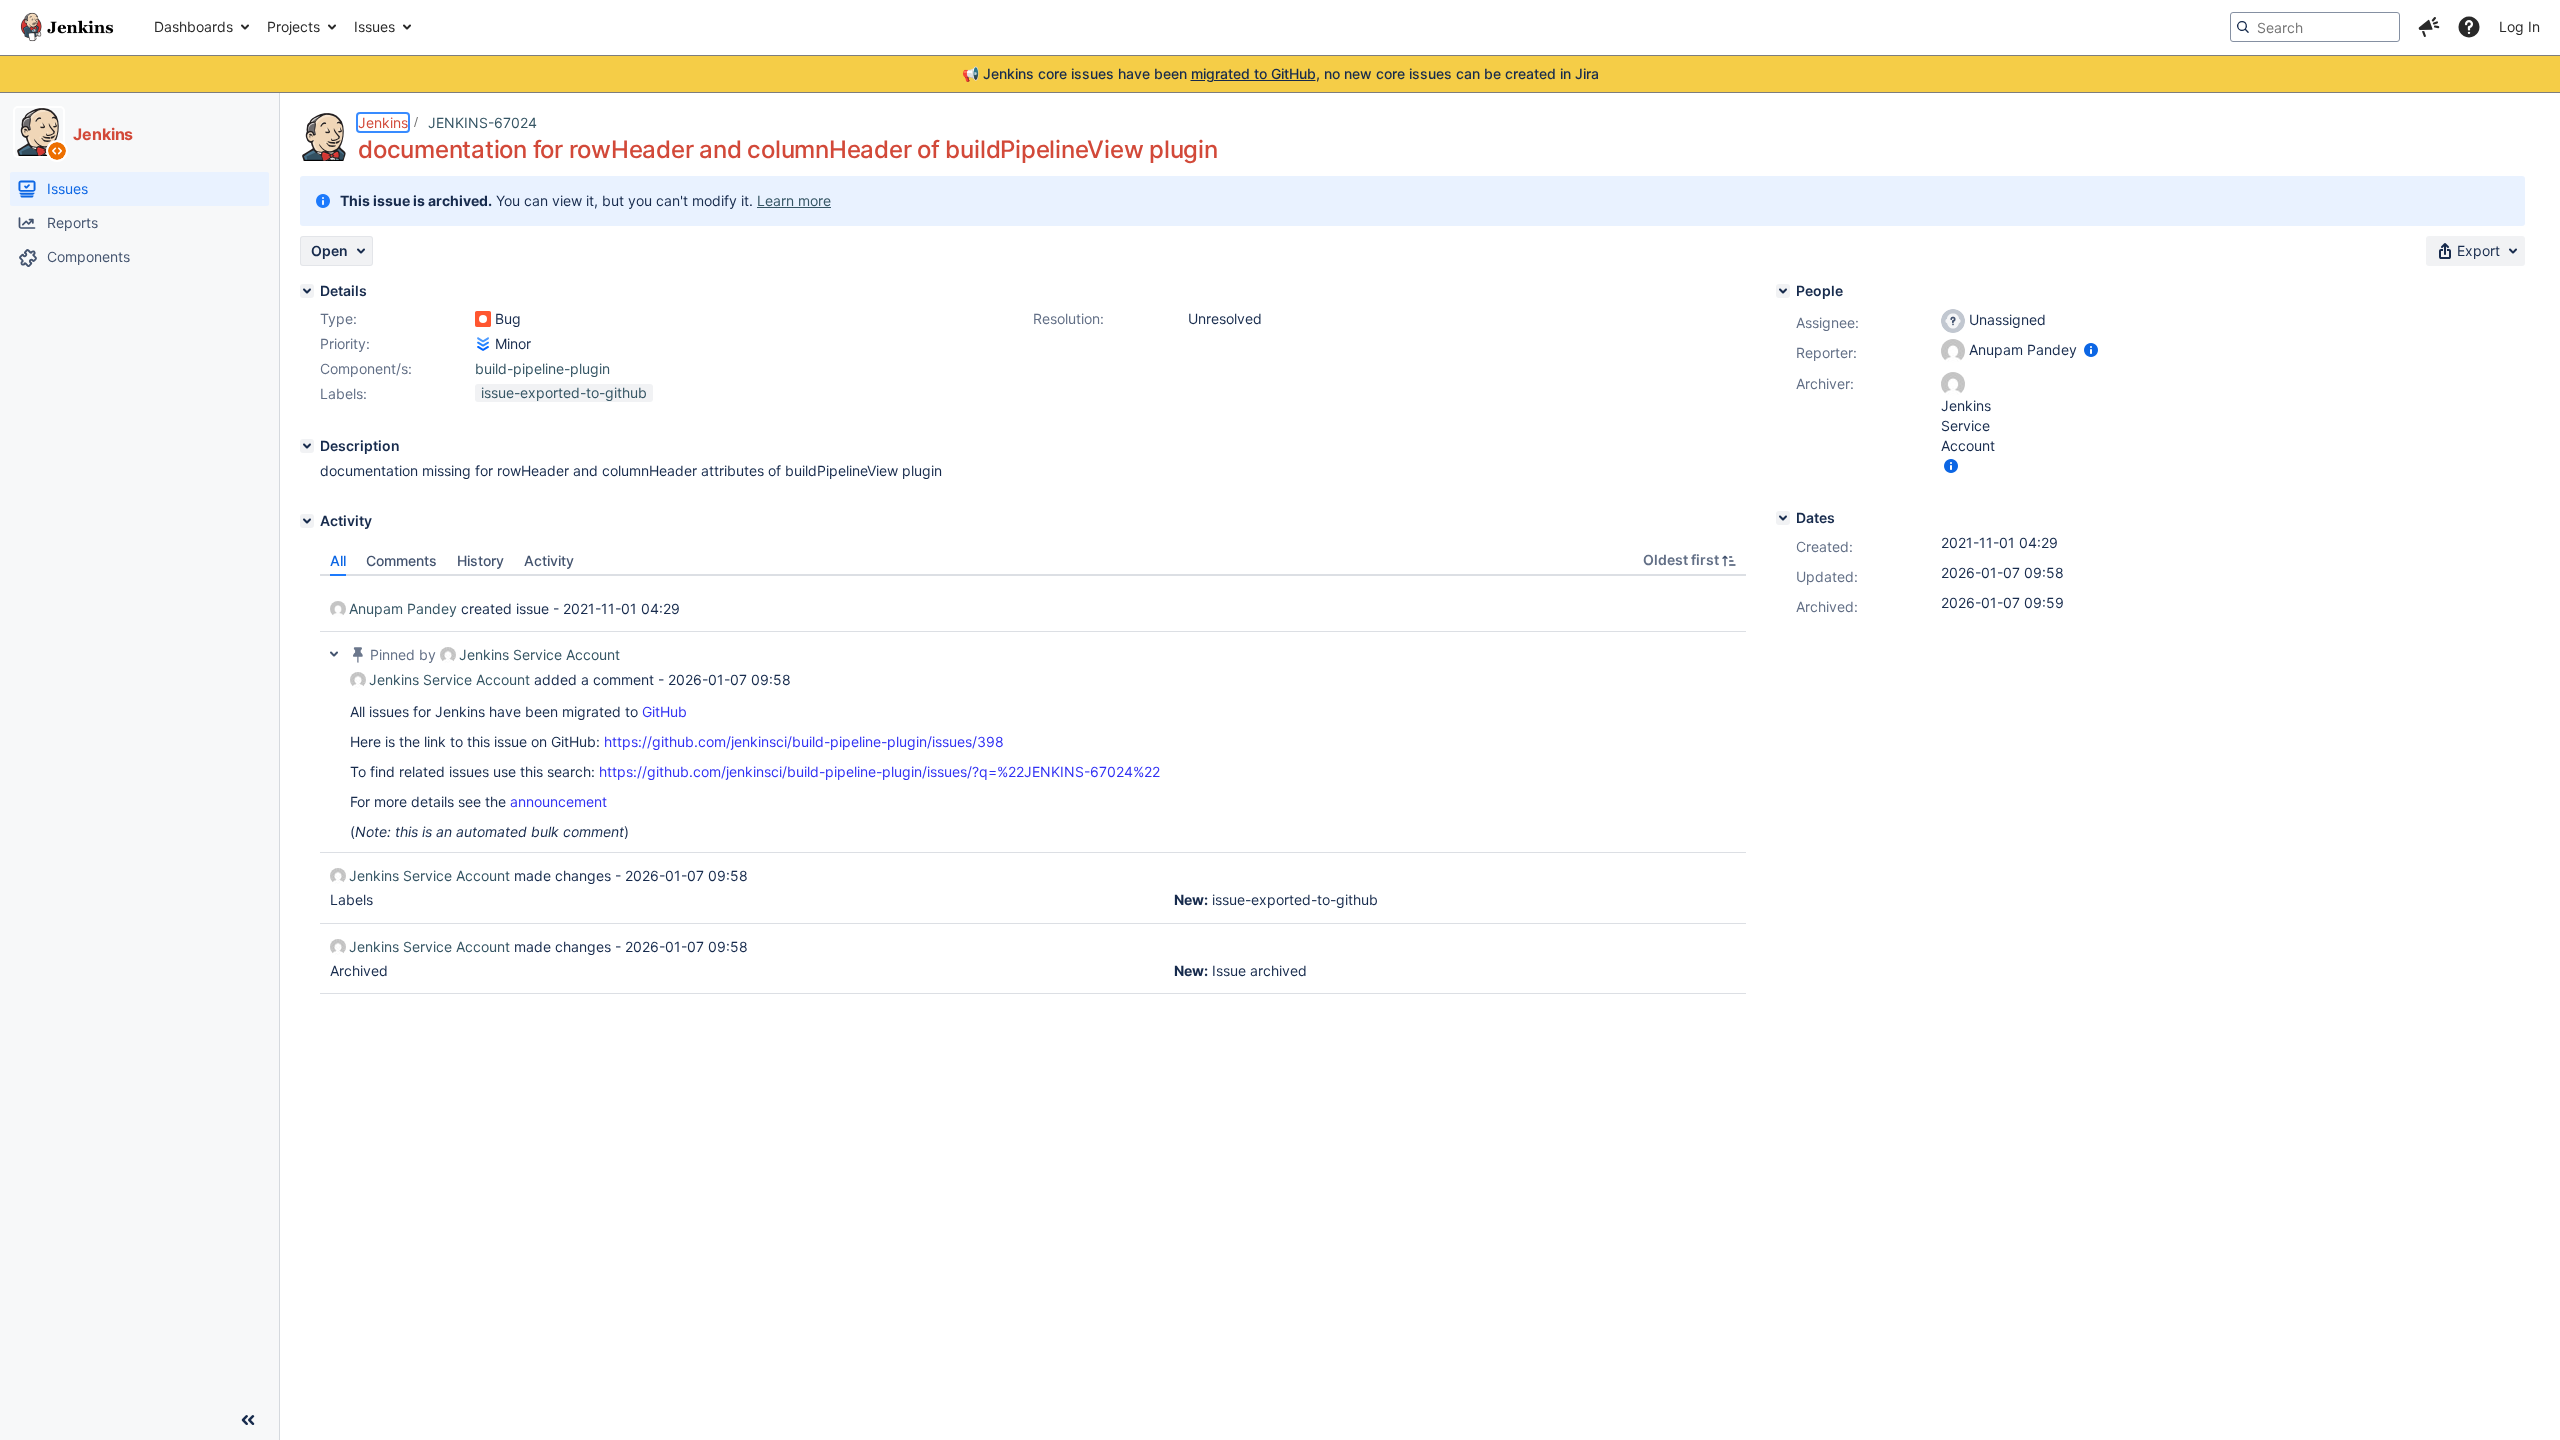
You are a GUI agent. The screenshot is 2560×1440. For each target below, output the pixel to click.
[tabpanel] (1033, 785)
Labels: (343, 393)
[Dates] (1783, 518)
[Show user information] (2091, 349)
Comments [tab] (401, 560)
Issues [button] (374, 26)
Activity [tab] (549, 560)
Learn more (794, 200)
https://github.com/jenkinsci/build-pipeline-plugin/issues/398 (804, 741)
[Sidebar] (248, 1420)
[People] (1783, 291)
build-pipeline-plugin (542, 368)
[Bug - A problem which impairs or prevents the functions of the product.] (483, 319)
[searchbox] (2315, 27)
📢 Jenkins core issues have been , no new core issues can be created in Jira (1280, 73)
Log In (2519, 26)
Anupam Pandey (403, 608)
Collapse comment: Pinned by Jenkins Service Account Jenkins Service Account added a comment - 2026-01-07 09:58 (334, 654)
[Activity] (307, 521)
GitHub (664, 711)
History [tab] (480, 560)
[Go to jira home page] (67, 27)
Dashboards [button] (193, 26)
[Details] (307, 291)
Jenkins (383, 122)
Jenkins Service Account (539, 654)
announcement (558, 801)
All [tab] (338, 560)
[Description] (307, 446)
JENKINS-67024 (482, 122)
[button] (2429, 27)
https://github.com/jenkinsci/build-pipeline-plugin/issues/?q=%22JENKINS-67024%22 (879, 771)
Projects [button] (293, 26)
